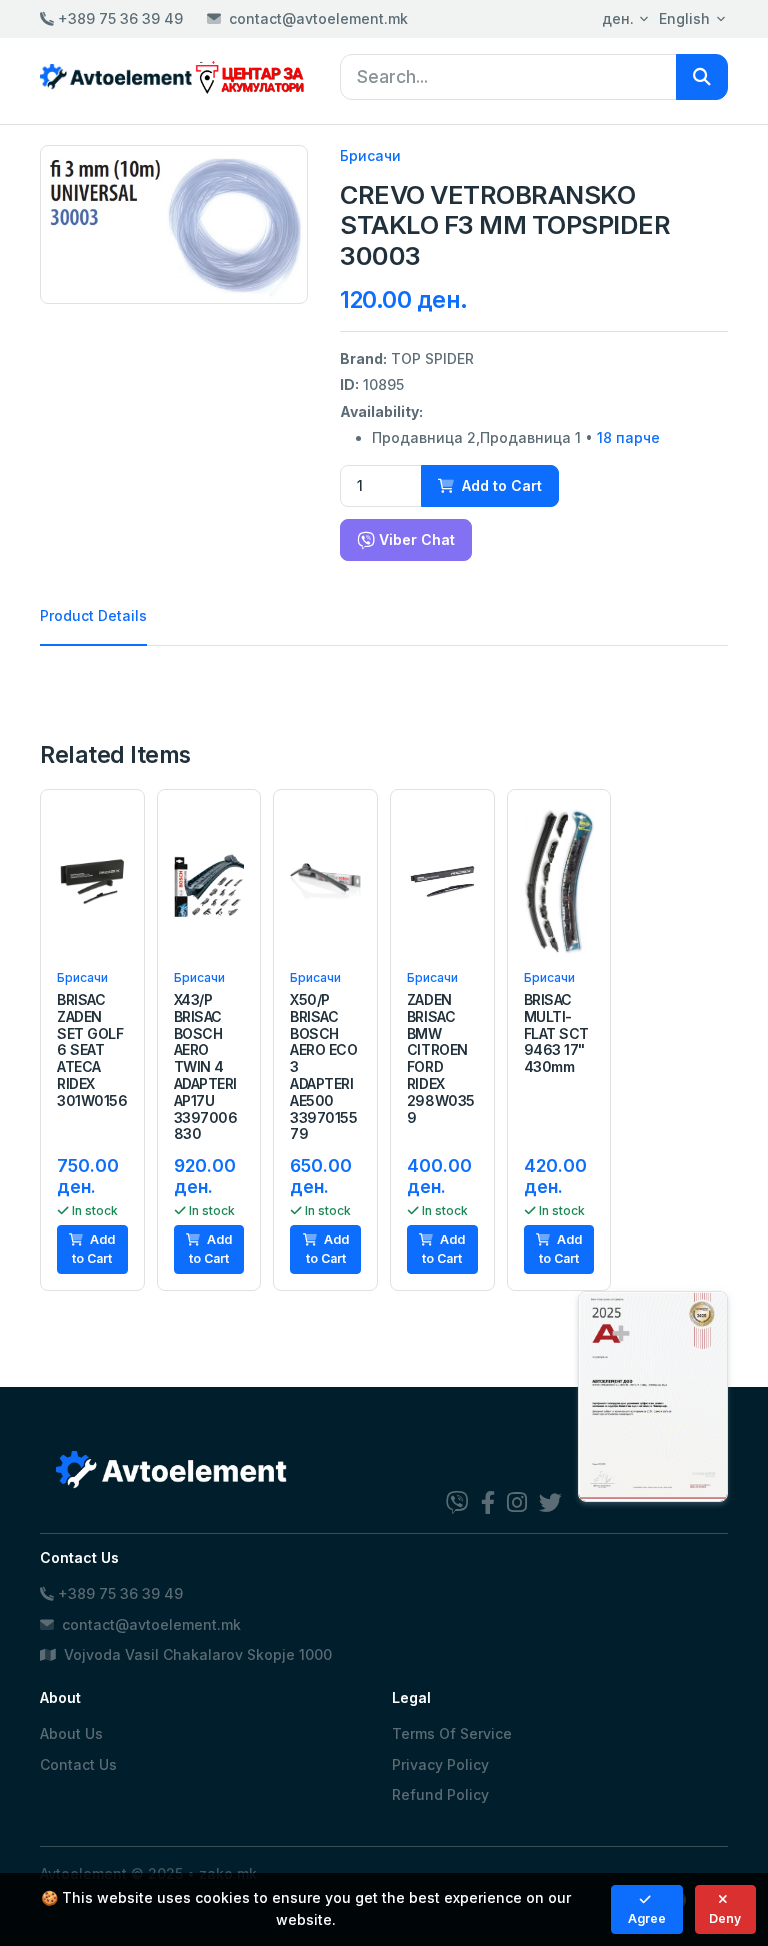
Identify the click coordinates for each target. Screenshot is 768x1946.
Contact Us (78, 1764)
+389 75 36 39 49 (118, 18)
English (684, 18)
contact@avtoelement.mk (318, 18)
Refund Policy (440, 1794)
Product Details (93, 615)
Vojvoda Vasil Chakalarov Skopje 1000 (196, 1654)
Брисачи (370, 155)
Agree (647, 1918)
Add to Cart (500, 485)
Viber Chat (415, 539)
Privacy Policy (440, 1764)
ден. (618, 18)
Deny (725, 1918)
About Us (71, 1733)
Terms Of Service (452, 1733)
